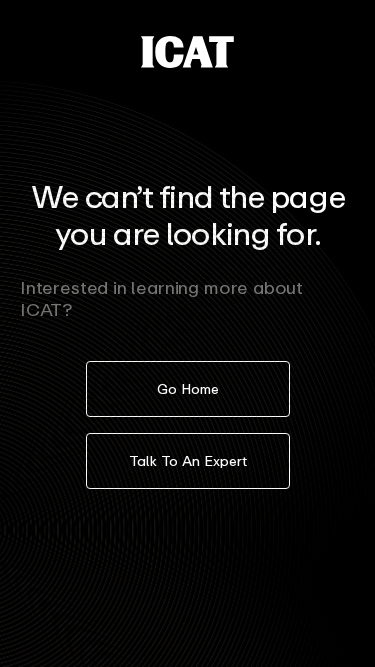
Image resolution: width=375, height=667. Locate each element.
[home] (187, 52)
